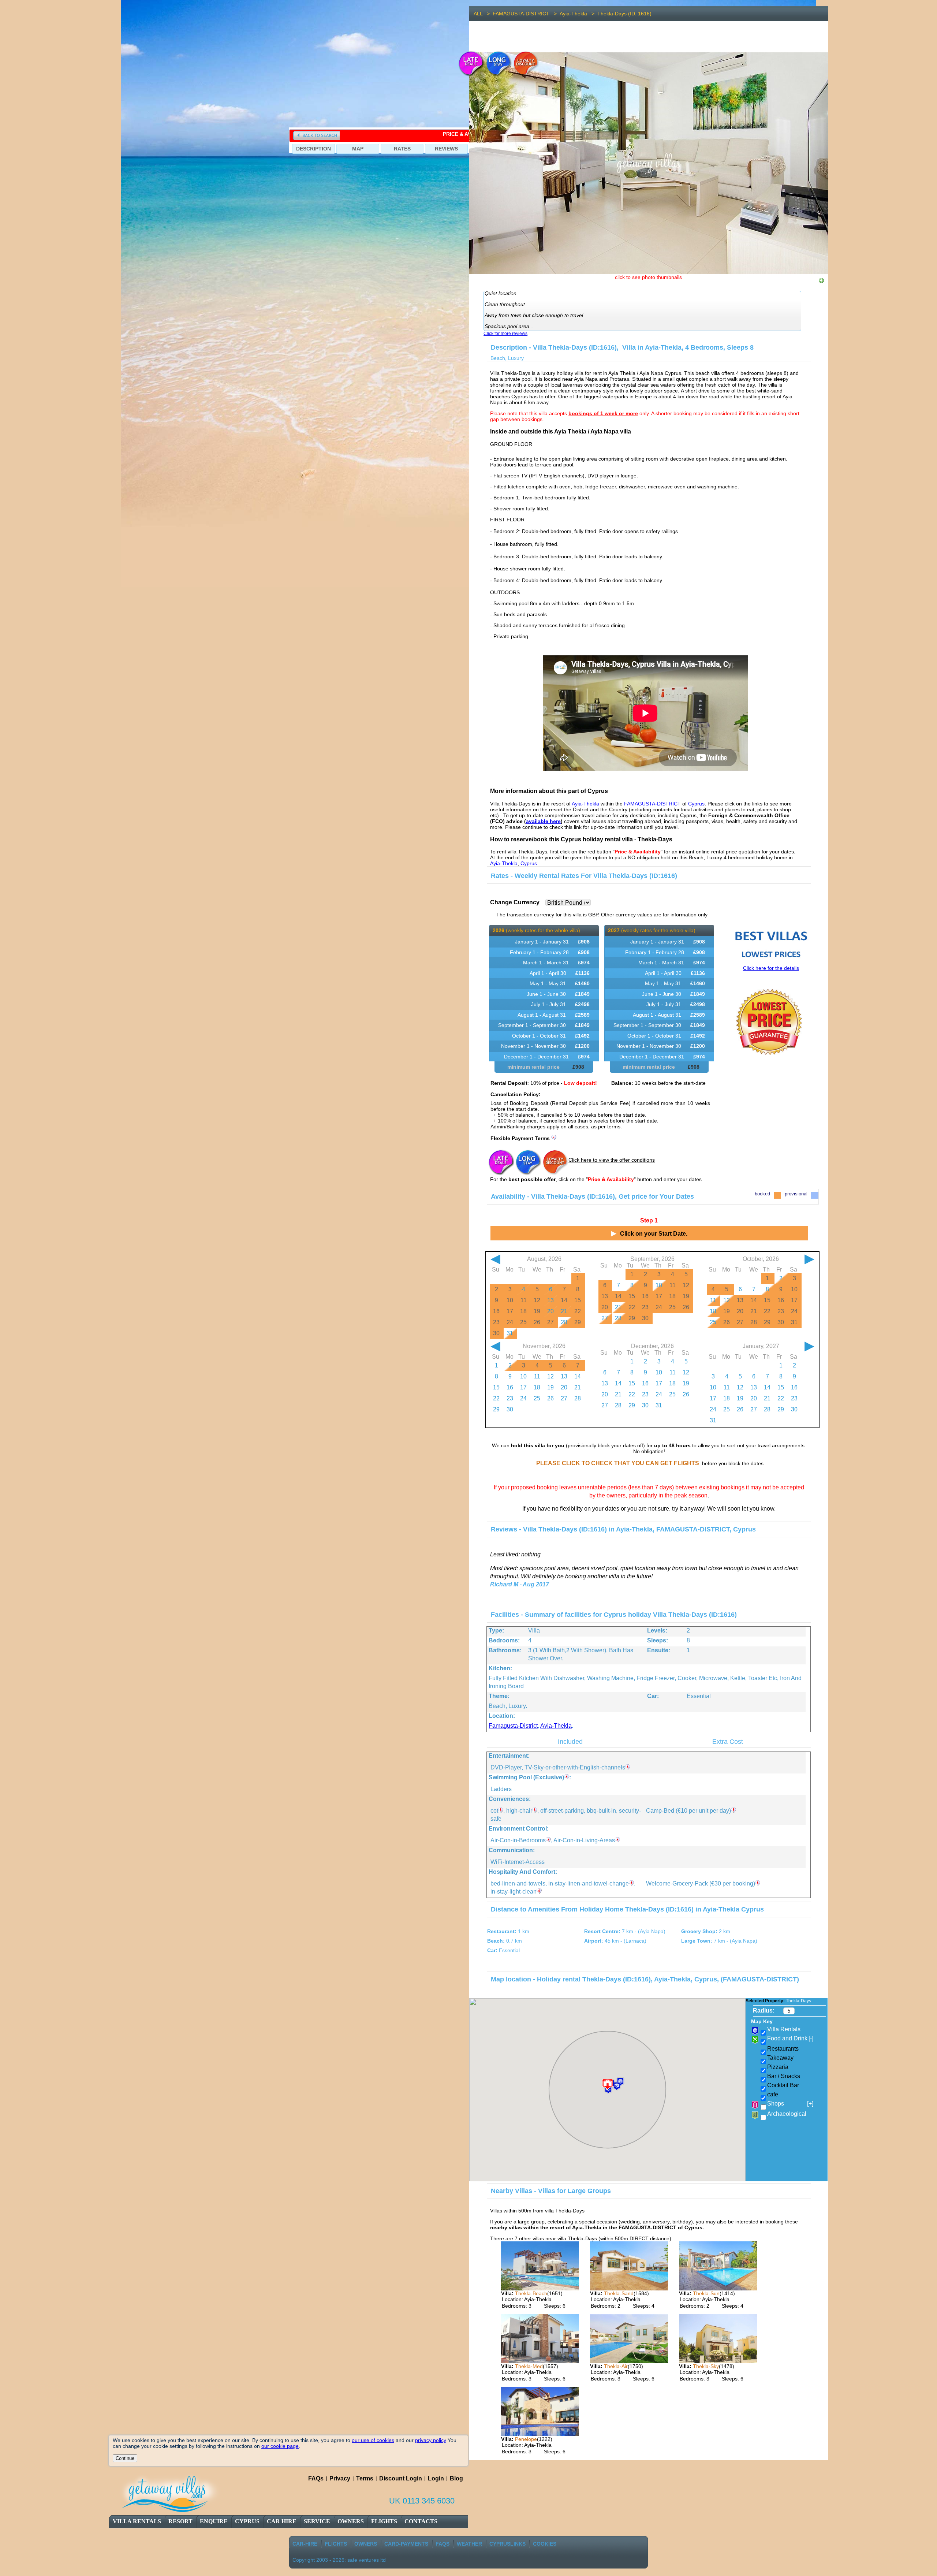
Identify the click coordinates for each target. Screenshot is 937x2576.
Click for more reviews (505, 334)
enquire (214, 2521)
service (317, 2521)
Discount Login (401, 2478)
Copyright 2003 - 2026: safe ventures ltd (339, 2560)
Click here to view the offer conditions (612, 1160)
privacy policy (431, 2440)
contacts (421, 2521)
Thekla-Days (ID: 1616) (624, 14)
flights (384, 2521)
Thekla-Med (529, 2366)
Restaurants (783, 2049)
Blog (456, 2478)
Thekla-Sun (706, 2293)
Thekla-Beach (531, 2293)
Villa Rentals (137, 2521)
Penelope (526, 2439)
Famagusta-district (513, 1726)
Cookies (545, 2544)
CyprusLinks (507, 2544)
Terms (365, 2478)
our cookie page (280, 2446)
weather (469, 2544)
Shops (790, 2104)
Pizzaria (778, 2067)
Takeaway (780, 2058)
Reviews (446, 149)
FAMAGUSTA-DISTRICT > (526, 14)
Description (313, 149)
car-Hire (305, 2544)
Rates (402, 149)
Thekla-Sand (619, 2293)
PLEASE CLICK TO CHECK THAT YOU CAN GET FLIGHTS (618, 1463)
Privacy (340, 2478)
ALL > (483, 14)
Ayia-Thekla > (578, 14)
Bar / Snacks (784, 2076)
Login (436, 2478)
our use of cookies (373, 2440)
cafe (773, 2094)
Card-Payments (406, 2544)
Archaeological (787, 2114)
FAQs (316, 2478)
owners (351, 2521)
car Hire (282, 2521)
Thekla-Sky (706, 2366)
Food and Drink (790, 2038)
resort (180, 2521)
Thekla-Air (616, 2366)
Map (358, 149)
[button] (620, 2082)
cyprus (247, 2521)
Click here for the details (771, 968)
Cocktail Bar (783, 2085)
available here (543, 821)
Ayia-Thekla (556, 1726)
